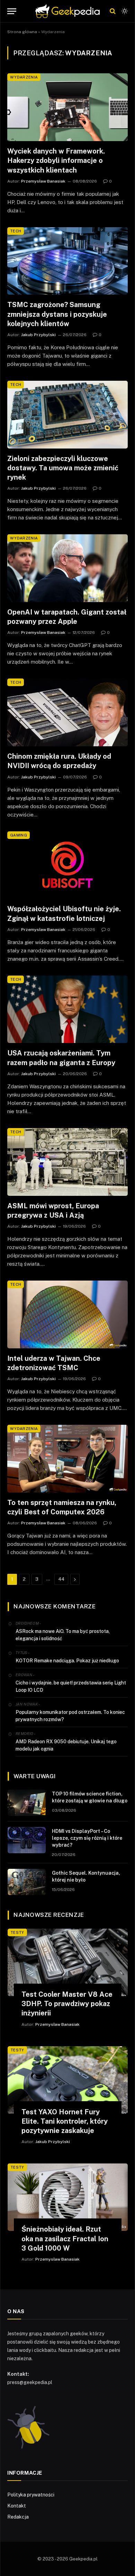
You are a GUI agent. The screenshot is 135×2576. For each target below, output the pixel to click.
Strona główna (22, 32)
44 (61, 1579)
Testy (17, 1932)
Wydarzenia (24, 77)
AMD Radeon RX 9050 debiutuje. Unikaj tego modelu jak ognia (66, 1745)
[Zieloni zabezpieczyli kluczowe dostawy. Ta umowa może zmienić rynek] (67, 415)
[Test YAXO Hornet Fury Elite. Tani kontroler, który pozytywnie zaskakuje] (68, 2080)
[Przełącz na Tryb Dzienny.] (124, 11)
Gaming (19, 835)
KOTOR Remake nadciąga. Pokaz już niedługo (67, 1661)
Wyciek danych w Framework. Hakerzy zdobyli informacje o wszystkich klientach (56, 160)
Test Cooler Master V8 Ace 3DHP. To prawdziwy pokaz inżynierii (67, 2004)
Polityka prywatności (31, 2495)
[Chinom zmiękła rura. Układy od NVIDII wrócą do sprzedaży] (67, 712)
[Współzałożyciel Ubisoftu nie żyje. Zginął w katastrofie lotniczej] (67, 865)
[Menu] (12, 11)
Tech (16, 231)
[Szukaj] (113, 11)
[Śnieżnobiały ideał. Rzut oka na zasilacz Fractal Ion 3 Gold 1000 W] (68, 2197)
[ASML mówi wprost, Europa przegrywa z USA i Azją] (67, 1162)
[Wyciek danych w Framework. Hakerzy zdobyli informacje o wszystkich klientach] (67, 107)
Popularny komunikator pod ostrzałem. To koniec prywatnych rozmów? (70, 1716)
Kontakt (17, 2506)
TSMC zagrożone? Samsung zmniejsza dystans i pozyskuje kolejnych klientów (57, 314)
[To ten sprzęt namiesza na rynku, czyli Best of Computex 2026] (67, 1459)
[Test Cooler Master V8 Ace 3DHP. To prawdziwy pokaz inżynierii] (68, 1962)
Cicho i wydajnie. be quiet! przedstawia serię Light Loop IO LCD (71, 1686)
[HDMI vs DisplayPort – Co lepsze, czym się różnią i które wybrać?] (27, 1840)
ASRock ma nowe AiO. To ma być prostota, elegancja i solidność (63, 1635)
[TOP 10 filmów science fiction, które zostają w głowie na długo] (27, 1803)
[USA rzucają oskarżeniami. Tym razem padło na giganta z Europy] (67, 1009)
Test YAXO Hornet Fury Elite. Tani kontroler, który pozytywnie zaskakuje (65, 2121)
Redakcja (18, 2517)
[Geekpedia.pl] (67, 11)
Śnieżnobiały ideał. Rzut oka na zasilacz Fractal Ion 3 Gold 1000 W (65, 2238)
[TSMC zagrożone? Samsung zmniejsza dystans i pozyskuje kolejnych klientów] (67, 261)
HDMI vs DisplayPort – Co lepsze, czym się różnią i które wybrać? (87, 1838)
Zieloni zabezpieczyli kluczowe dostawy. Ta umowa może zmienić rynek (63, 468)
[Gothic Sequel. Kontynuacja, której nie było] (27, 1882)
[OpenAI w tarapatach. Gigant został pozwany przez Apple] (67, 568)
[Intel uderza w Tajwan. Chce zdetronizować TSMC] (67, 1314)
